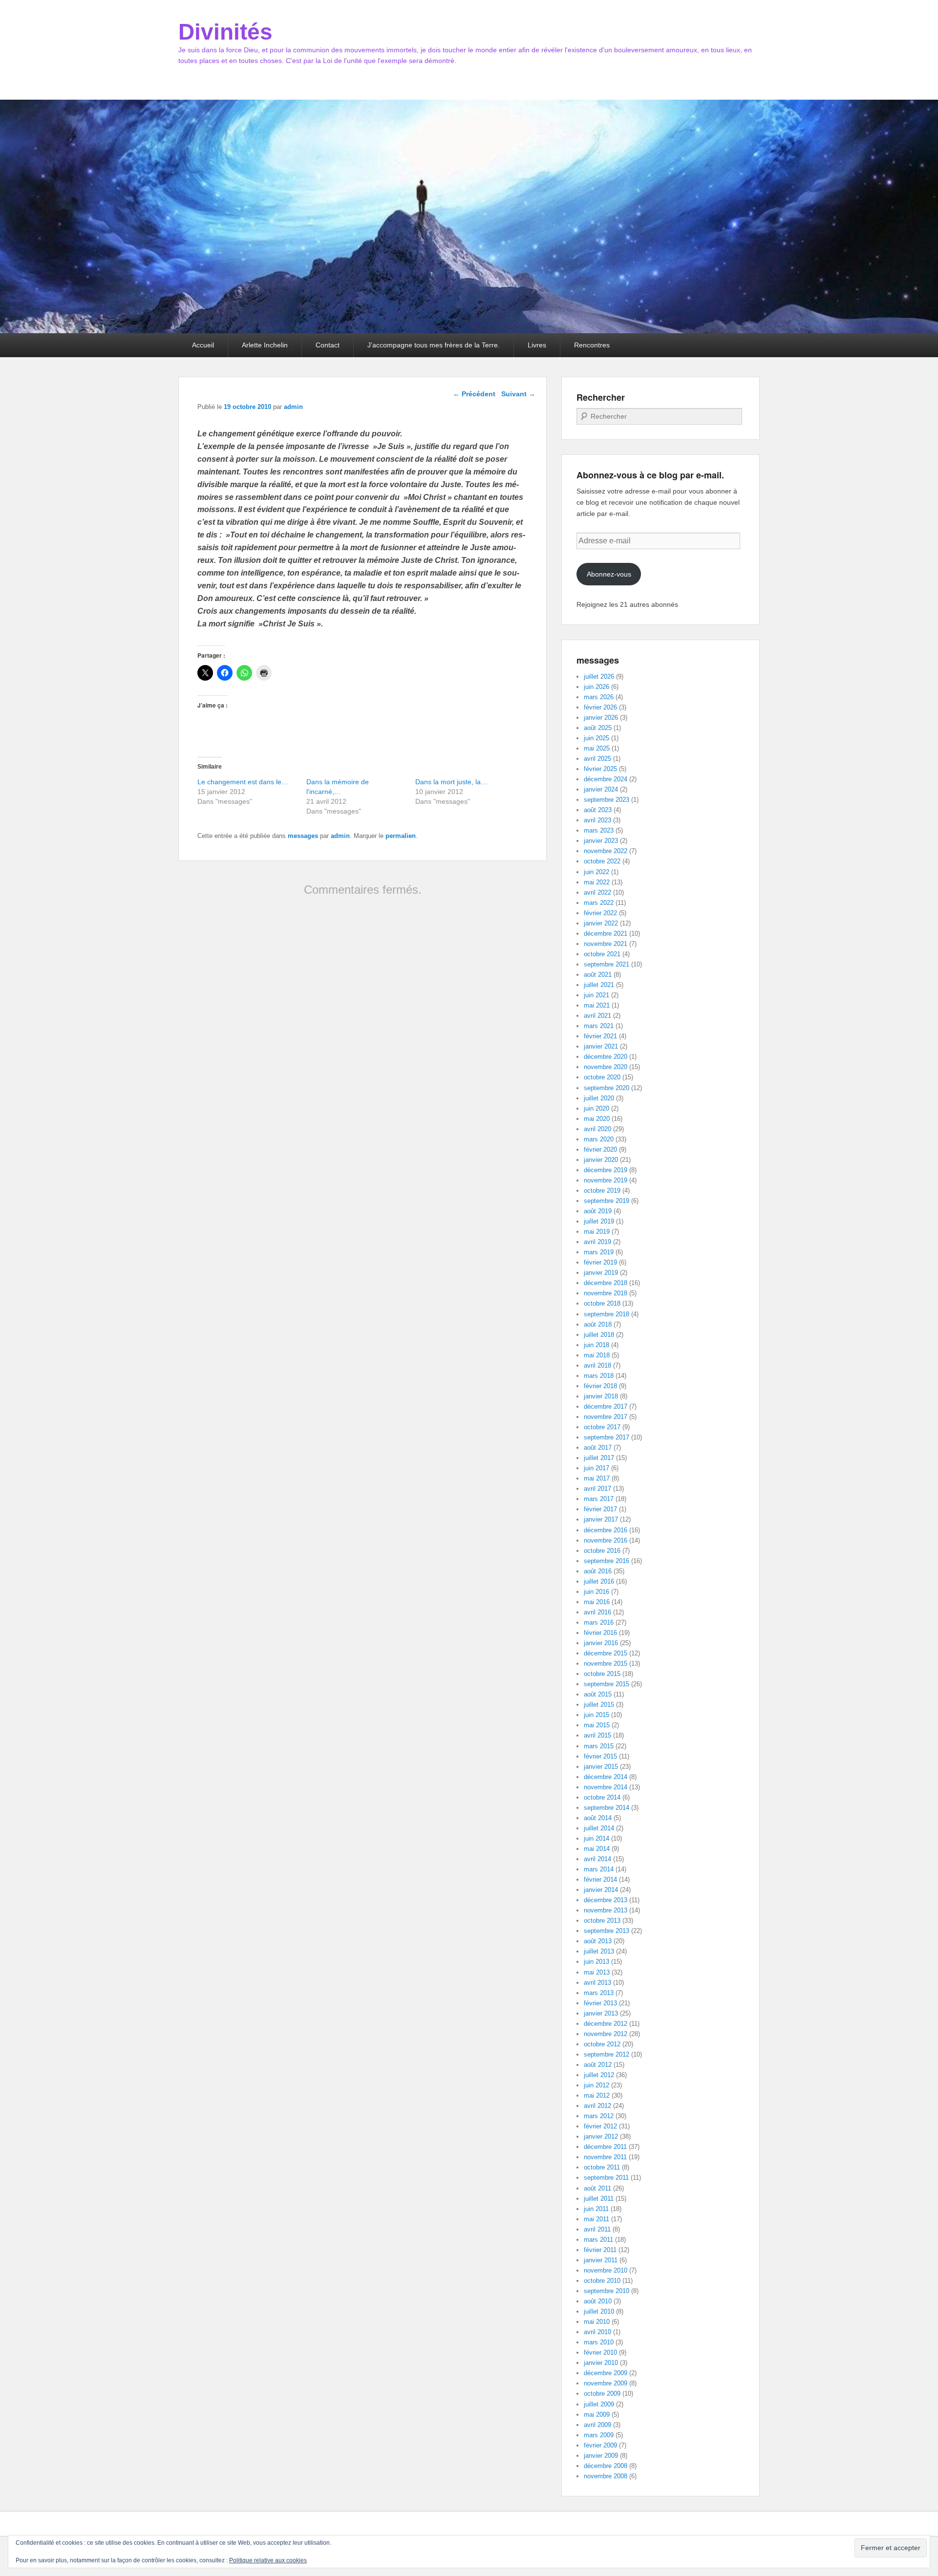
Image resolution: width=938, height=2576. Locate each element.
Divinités (225, 32)
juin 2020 (597, 1108)
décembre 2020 (606, 1057)
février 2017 (600, 1509)
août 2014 (598, 1818)
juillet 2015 (599, 1705)
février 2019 (600, 1262)
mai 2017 (597, 1478)
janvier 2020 (601, 1160)
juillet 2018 (599, 1335)
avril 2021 (597, 1016)
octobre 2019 (602, 1191)
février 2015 (600, 1756)
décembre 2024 (606, 779)
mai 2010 (597, 2322)
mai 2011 (597, 2219)
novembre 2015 (606, 1664)
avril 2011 (597, 2229)
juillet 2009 (599, 2404)
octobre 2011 (602, 2167)
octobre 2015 (602, 1674)
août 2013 (598, 1941)
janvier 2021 (601, 1046)
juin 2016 (597, 1592)
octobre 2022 (602, 861)
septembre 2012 (607, 2054)
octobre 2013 (602, 1921)
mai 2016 (597, 1602)
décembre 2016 (606, 1530)
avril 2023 (597, 820)
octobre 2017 (602, 1427)
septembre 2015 (607, 1684)
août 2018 (598, 1324)
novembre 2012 (606, 2034)
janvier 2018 (601, 1396)
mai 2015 (597, 1725)
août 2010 (598, 2301)
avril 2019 (597, 1242)
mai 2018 (597, 1355)
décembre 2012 (606, 2024)
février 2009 (600, 2445)
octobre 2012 (602, 2044)
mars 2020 (599, 1139)
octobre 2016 (602, 1551)
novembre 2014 (606, 1787)
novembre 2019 (606, 1180)
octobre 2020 (602, 1077)
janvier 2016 (601, 1643)
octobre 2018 (602, 1303)
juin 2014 (597, 1838)
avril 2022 (597, 892)
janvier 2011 (601, 2260)
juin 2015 (597, 1715)
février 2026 (600, 707)
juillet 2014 (599, 1828)
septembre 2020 (607, 1088)
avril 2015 (597, 1735)
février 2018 (600, 1386)
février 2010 (600, 2352)
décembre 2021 (606, 934)
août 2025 (598, 728)
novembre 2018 (606, 1293)
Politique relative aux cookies (268, 2560)
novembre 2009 (606, 2383)
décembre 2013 (606, 1900)
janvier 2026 (601, 718)
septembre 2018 (607, 1314)
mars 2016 (599, 1622)
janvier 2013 (601, 2013)
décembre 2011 (605, 2147)
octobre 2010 (602, 2281)
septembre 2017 (607, 1437)
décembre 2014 (606, 1777)
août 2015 (598, 1694)
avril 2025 (597, 759)
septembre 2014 (607, 1808)
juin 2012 (597, 2085)
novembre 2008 (606, 2476)
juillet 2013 (599, 1951)
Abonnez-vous (609, 574)
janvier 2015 (601, 1767)
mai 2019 (597, 1232)
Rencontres (592, 345)
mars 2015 (599, 1746)
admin (293, 407)
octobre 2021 (602, 954)
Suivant (518, 394)
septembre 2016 (607, 1561)
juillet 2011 (599, 2199)
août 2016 (598, 1571)
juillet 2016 (599, 1581)
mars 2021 (599, 1026)
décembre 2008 (606, 2466)
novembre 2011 (605, 2157)
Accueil (203, 345)
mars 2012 (599, 2116)
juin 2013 (597, 1962)
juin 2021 (597, 995)
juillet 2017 (599, 1458)
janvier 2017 (601, 1519)
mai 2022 (597, 882)
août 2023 (598, 810)
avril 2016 (597, 1612)
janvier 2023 (601, 841)
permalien (401, 836)
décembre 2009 (606, 2373)
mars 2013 (599, 1993)
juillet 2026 (599, 676)
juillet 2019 (599, 1221)
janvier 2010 (601, 2363)
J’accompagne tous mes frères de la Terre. (434, 345)
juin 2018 (597, 1345)
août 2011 (597, 2188)
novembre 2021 (606, 944)
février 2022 (600, 913)
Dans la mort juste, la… (451, 782)
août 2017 (598, 1448)
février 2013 (600, 2003)
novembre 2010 (606, 2270)
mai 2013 (597, 1972)
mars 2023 (599, 830)
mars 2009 (599, 2435)
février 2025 (600, 769)
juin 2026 (597, 687)
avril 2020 (597, 1129)
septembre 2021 (607, 964)
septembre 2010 (607, 2291)
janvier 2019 (601, 1273)
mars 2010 (599, 2342)
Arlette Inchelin (265, 345)
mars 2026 (599, 697)
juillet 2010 (599, 2311)
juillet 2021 (599, 985)
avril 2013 (597, 1983)
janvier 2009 (601, 2456)
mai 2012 (597, 2095)
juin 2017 (597, 1468)
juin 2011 (596, 2209)
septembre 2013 (607, 1931)
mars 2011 (598, 2240)
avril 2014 (597, 1859)
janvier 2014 (601, 1890)
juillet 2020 (599, 1098)
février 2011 (600, 2250)
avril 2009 (597, 2425)
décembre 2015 (606, 1653)
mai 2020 (597, 1119)
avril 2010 (597, 2332)
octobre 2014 (602, 1797)
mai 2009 (597, 2415)
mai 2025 (597, 748)
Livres (537, 345)
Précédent (474, 394)
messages (303, 836)
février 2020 (600, 1149)
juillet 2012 (599, 2075)
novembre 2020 (606, 1067)
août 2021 (598, 975)
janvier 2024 (601, 789)
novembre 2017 (606, 1417)
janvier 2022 (601, 923)
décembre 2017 (606, 1406)
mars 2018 (599, 1376)
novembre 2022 (606, 851)
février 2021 (600, 1036)
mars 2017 (599, 1499)
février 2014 (600, 1879)
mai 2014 (597, 1849)
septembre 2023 (607, 800)
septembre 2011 (606, 2178)
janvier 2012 (601, 2136)
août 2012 (598, 2065)
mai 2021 (597, 1005)
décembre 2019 (606, 1170)
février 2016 (600, 1633)
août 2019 (598, 1211)
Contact (328, 345)
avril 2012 (597, 2106)
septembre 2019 (607, 1201)
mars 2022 (599, 903)
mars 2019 (599, 1252)
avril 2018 (597, 1365)
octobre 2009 (602, 2394)
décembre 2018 (606, 1283)
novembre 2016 (606, 1540)
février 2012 (600, 2126)
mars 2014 (599, 1869)
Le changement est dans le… (243, 782)
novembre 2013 (606, 1910)
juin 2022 (597, 872)
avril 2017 (597, 1489)
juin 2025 (597, 738)
